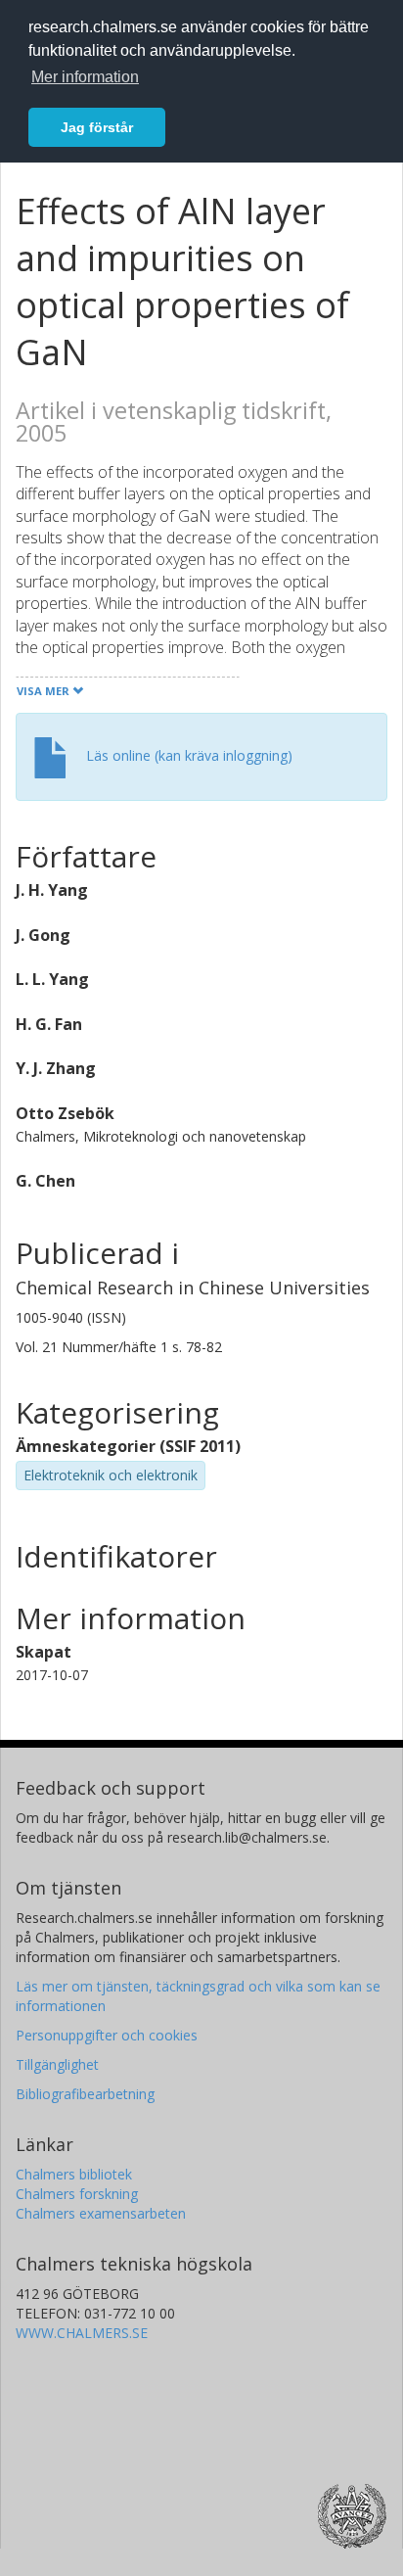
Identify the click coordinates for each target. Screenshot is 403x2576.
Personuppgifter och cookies (107, 2035)
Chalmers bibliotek (74, 2174)
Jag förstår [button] (97, 127)
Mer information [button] (85, 77)
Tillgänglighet (57, 2064)
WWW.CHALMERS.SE (82, 2333)
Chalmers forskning (77, 2194)
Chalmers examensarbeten (101, 2213)
